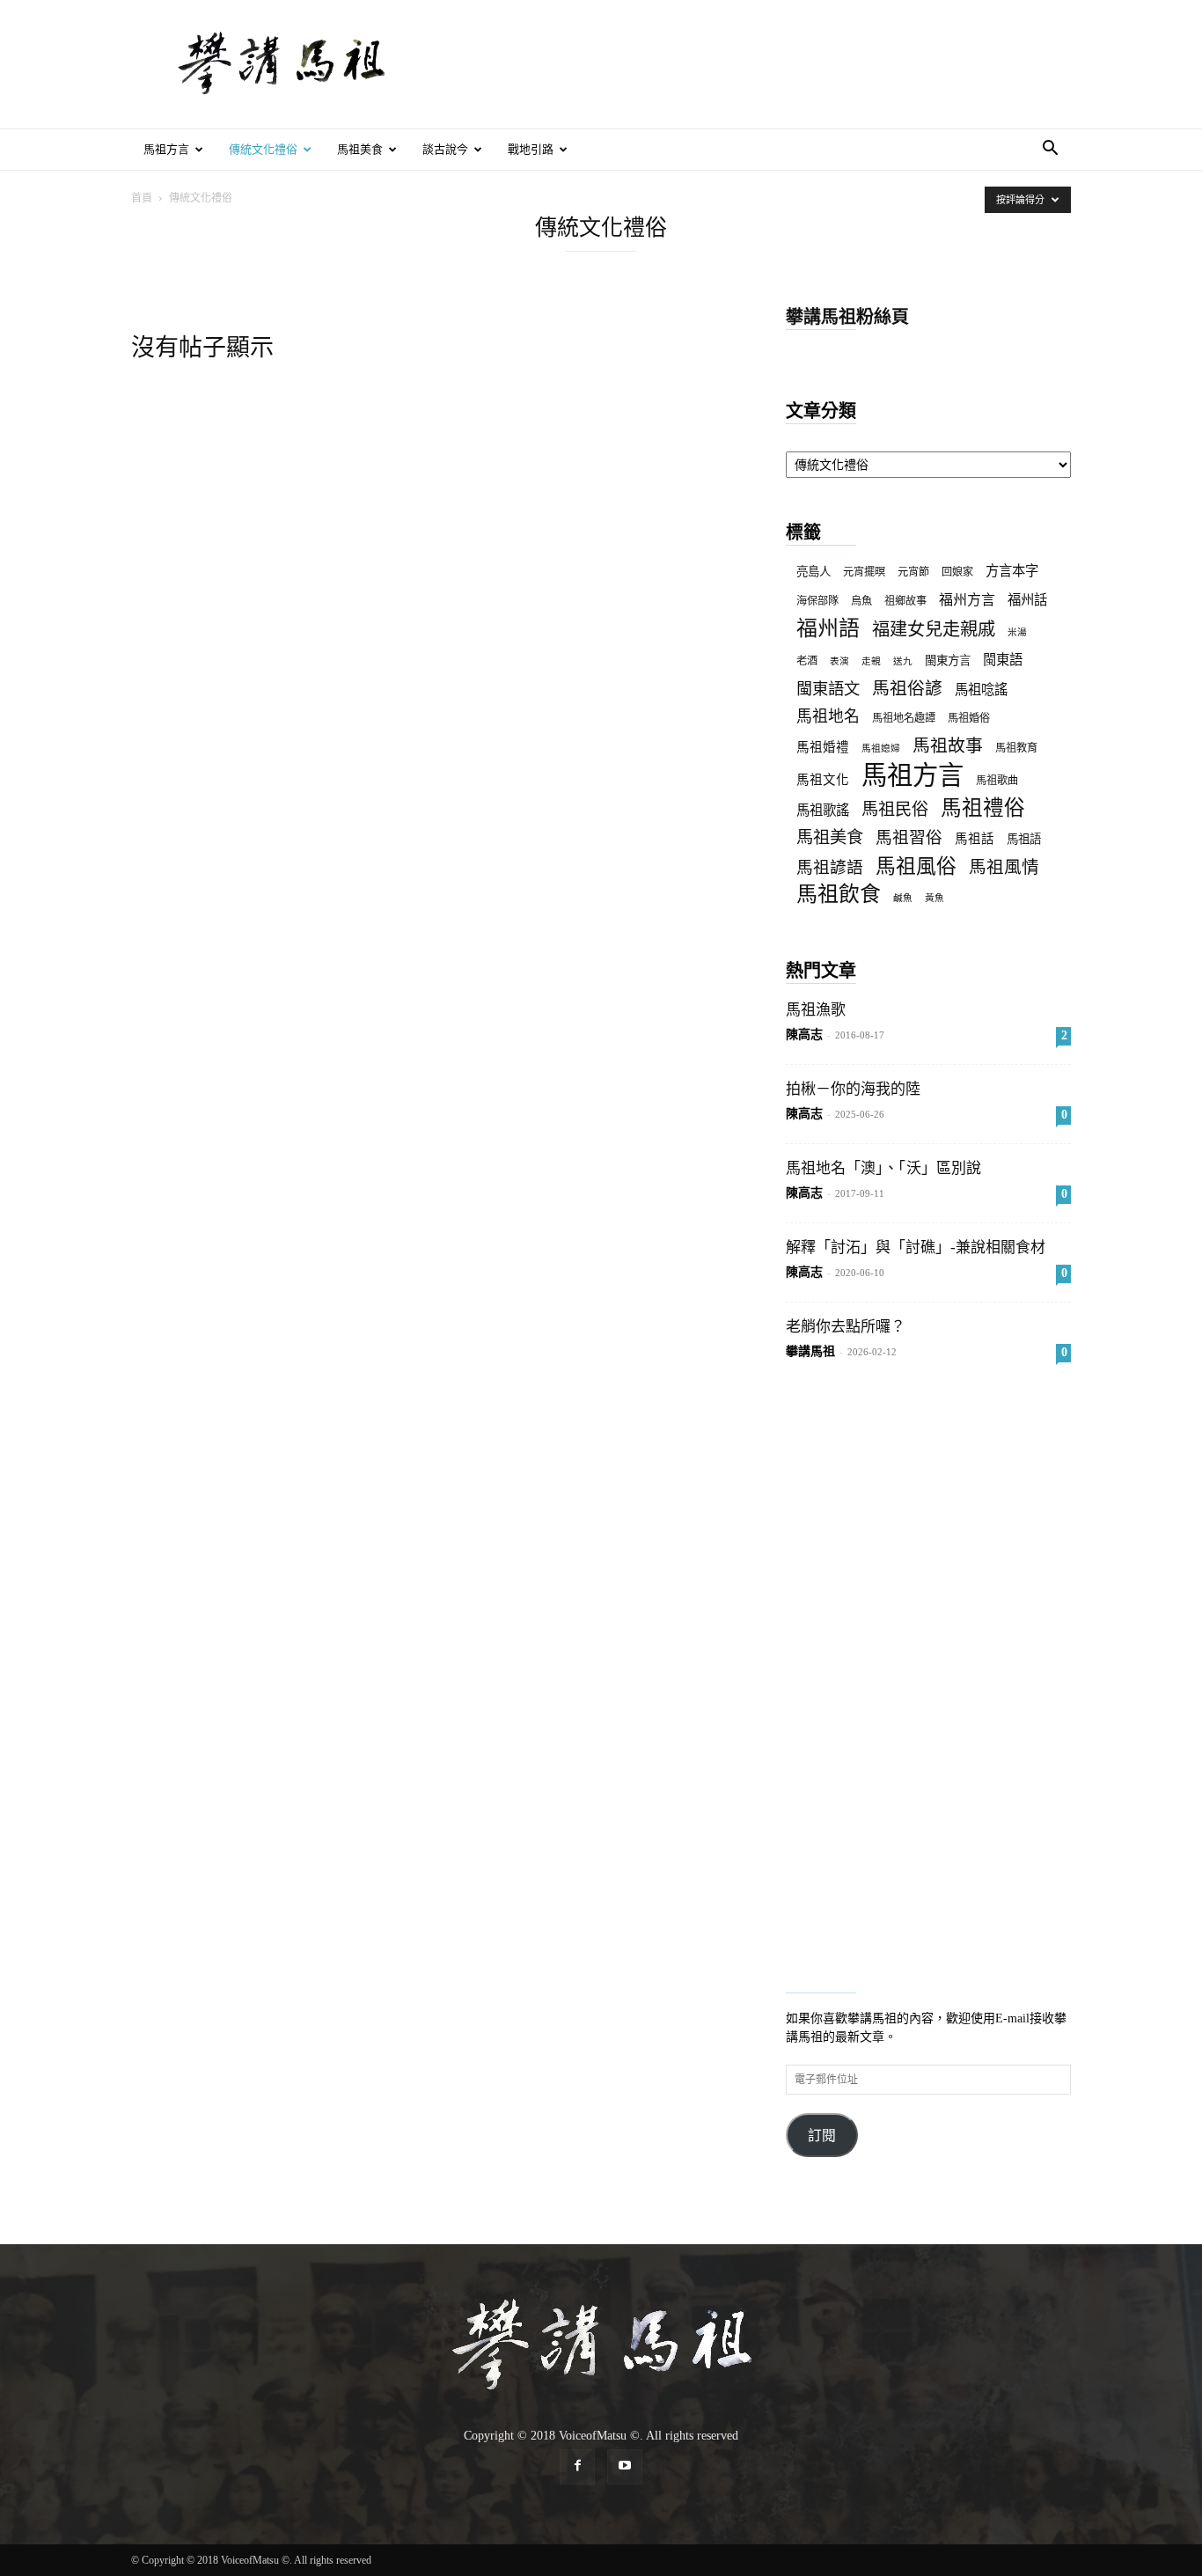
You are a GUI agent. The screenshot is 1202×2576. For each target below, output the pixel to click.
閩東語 (1003, 660)
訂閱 (822, 2136)
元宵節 (913, 572)
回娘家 (957, 572)
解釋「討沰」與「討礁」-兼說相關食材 (916, 1248)
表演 (839, 661)
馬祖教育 (1016, 748)
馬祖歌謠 (823, 810)
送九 (903, 661)
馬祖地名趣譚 (904, 718)
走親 (871, 661)
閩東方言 (948, 661)
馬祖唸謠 (981, 690)
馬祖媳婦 (881, 749)
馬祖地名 (828, 716)
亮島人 (814, 572)
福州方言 (967, 600)
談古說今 (445, 149)
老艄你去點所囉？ (846, 1327)
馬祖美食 (360, 149)
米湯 (1017, 632)
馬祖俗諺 (907, 689)
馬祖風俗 (916, 866)
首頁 (142, 198)
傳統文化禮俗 (263, 149)
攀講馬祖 (810, 1351)
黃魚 (934, 898)
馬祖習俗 (909, 837)
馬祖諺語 (830, 867)
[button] (1050, 151)
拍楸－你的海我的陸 (853, 1089)
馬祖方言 (166, 149)
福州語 (828, 629)
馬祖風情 (1004, 867)
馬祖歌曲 (997, 781)
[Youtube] (625, 2467)
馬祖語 (1024, 839)
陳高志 (804, 1035)
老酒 (807, 661)
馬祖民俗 (895, 809)
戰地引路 (531, 149)
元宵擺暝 (864, 572)
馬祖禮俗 (983, 808)
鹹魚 (903, 898)
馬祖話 (975, 839)
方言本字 (1012, 571)
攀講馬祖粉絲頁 (847, 317)
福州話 (1027, 600)
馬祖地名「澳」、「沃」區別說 (883, 1168)
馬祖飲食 (839, 895)
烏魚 (861, 601)
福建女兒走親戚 (934, 630)
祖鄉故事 (905, 601)
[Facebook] (577, 2467)
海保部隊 (817, 601)
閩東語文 (828, 689)
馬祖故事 (948, 746)
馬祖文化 (823, 780)
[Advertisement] (751, 64)
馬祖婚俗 (969, 718)
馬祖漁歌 (816, 1010)
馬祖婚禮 (823, 747)
